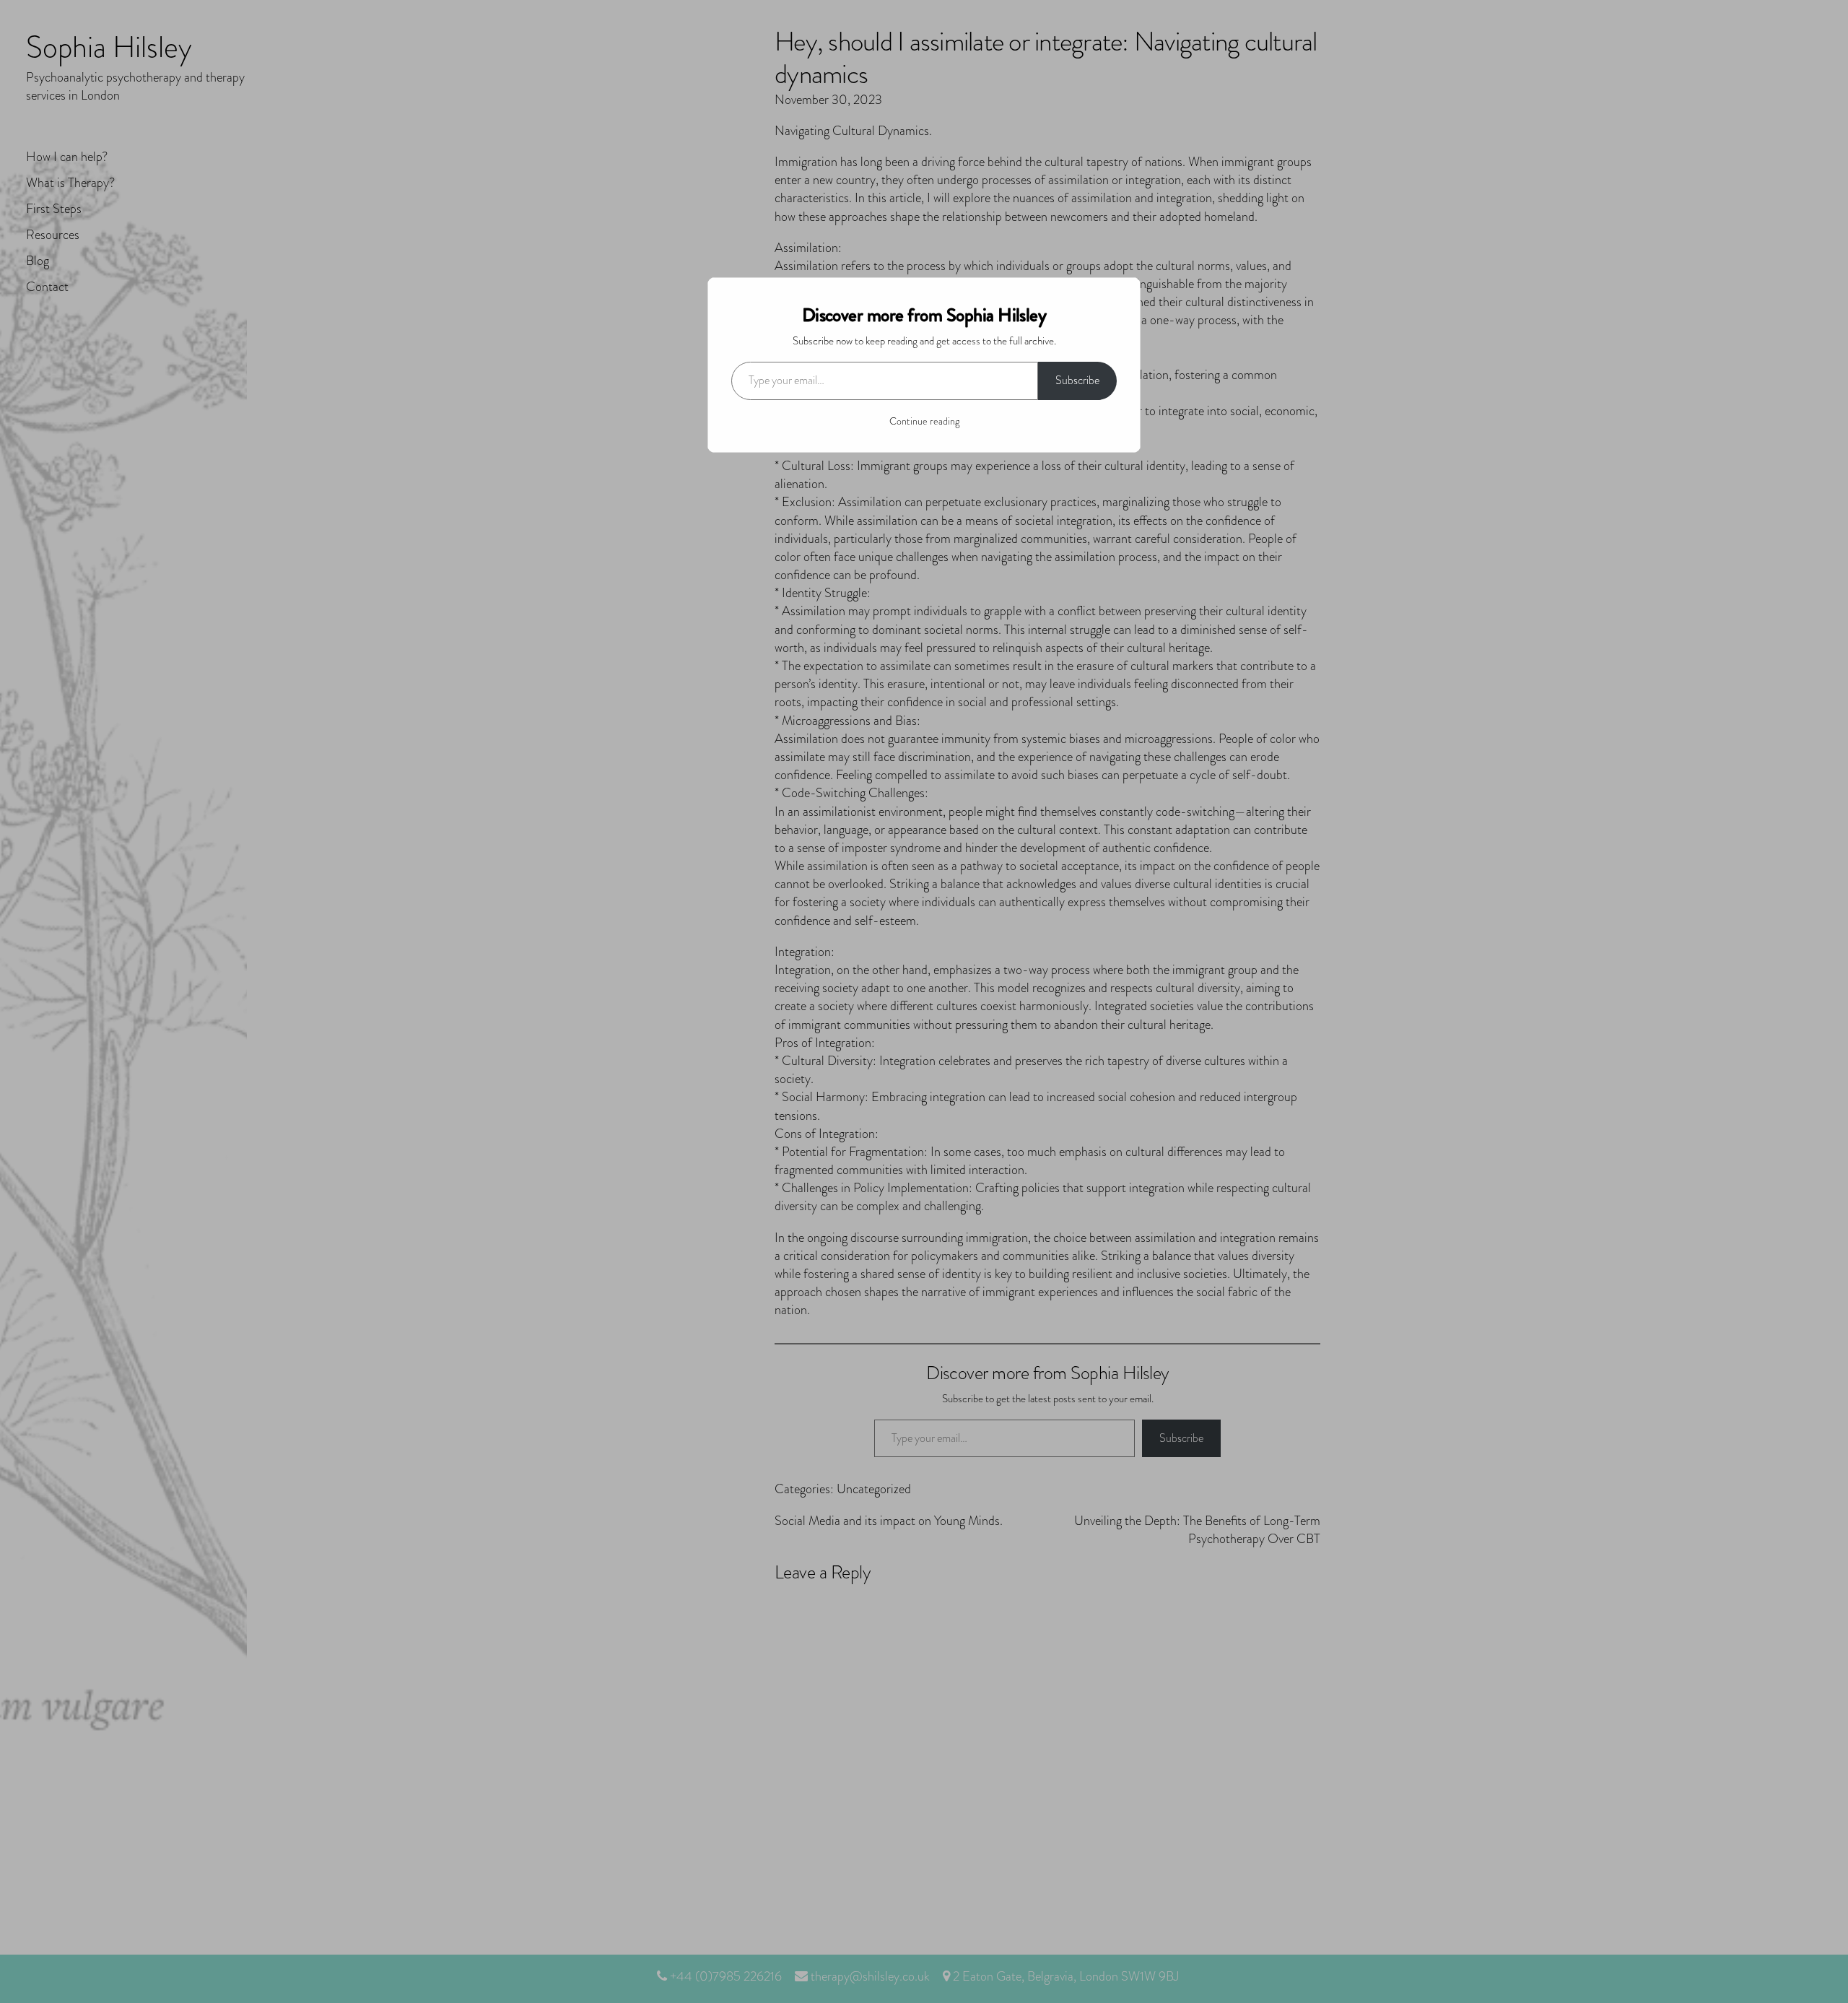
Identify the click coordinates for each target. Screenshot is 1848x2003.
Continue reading (924, 421)
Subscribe (1077, 380)
